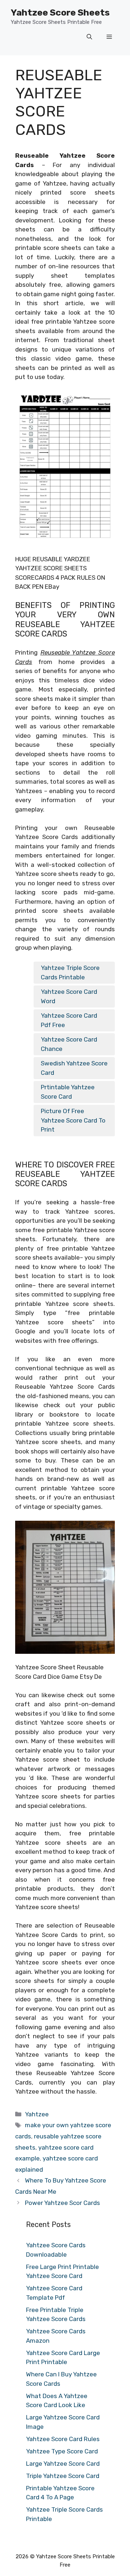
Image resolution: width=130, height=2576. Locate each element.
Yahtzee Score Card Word (69, 996)
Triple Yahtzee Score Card (63, 2476)
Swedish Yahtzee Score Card (74, 1068)
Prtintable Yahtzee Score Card (68, 1092)
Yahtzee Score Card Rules (63, 2439)
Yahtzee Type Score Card (62, 2451)
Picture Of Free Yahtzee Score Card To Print (73, 1120)
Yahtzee (37, 2114)
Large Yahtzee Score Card (63, 2464)
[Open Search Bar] (89, 37)
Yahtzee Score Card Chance (69, 1044)
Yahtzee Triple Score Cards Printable (70, 972)
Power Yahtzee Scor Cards (62, 2203)
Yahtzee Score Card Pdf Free (69, 1020)
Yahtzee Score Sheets (60, 12)
